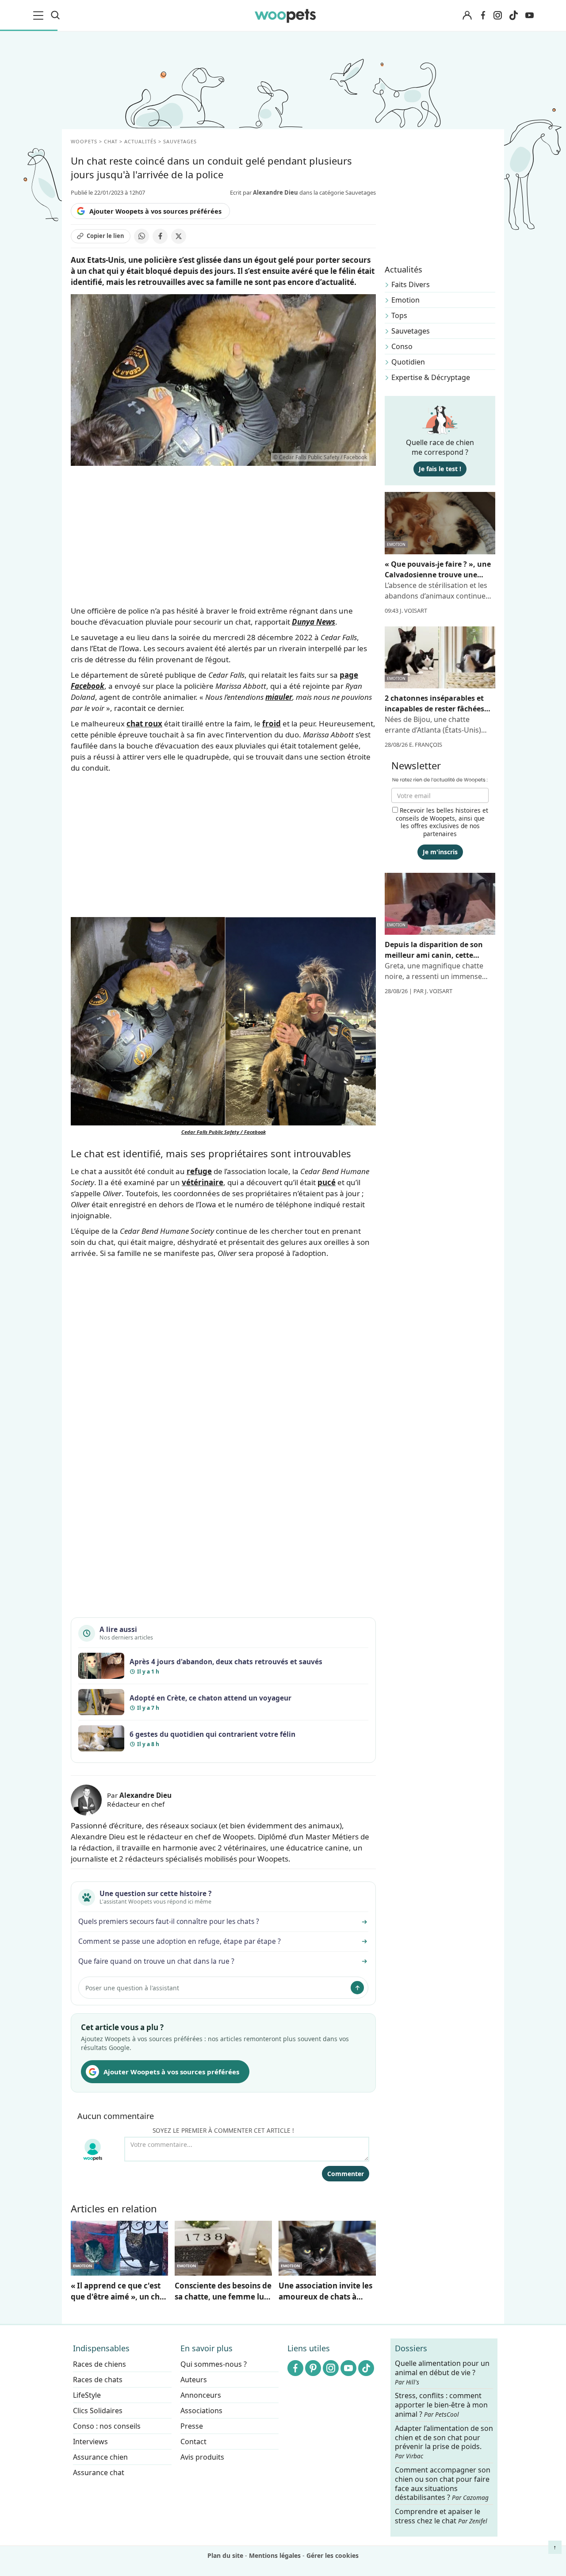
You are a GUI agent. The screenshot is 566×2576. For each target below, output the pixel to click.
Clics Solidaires (98, 2411)
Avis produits (202, 2457)
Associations (201, 2411)
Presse (192, 2426)
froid (272, 724)
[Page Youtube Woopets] (529, 15)
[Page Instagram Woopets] (497, 15)
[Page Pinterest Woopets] (313, 2368)
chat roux (144, 724)
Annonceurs (201, 2395)
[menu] (40, 15)
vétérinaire (203, 1182)
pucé (327, 1182)
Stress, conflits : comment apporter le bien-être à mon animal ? (441, 2405)
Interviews (90, 2442)
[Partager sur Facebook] (160, 236)
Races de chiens (99, 2364)
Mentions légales (275, 2555)
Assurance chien (100, 2457)
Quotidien (408, 362)
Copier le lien (105, 236)
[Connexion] (467, 16)
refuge (199, 1171)
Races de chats (98, 2380)
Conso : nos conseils (107, 2426)
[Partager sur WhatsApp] (141, 236)
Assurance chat (99, 2472)
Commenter (346, 2174)
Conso (402, 346)
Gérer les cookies (333, 2555)
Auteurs (194, 2380)
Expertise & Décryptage (431, 377)
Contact (193, 2442)
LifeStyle (87, 2395)
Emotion (405, 300)
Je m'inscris (440, 852)
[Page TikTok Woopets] (513, 15)
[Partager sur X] (179, 236)
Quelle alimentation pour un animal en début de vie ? (442, 2373)
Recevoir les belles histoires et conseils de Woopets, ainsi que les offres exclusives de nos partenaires (442, 822)
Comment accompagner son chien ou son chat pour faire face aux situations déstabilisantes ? (443, 2484)
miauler (279, 697)
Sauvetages (411, 331)
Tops (399, 315)
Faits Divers (411, 284)
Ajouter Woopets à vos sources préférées (155, 211)
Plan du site (225, 2555)
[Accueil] (285, 15)
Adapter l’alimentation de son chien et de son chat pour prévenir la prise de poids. (444, 2442)
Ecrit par (264, 192)
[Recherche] (55, 15)
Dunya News (314, 622)
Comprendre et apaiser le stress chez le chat (441, 2516)
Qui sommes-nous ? (214, 2364)
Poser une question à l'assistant (132, 1988)
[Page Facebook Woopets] (483, 15)
